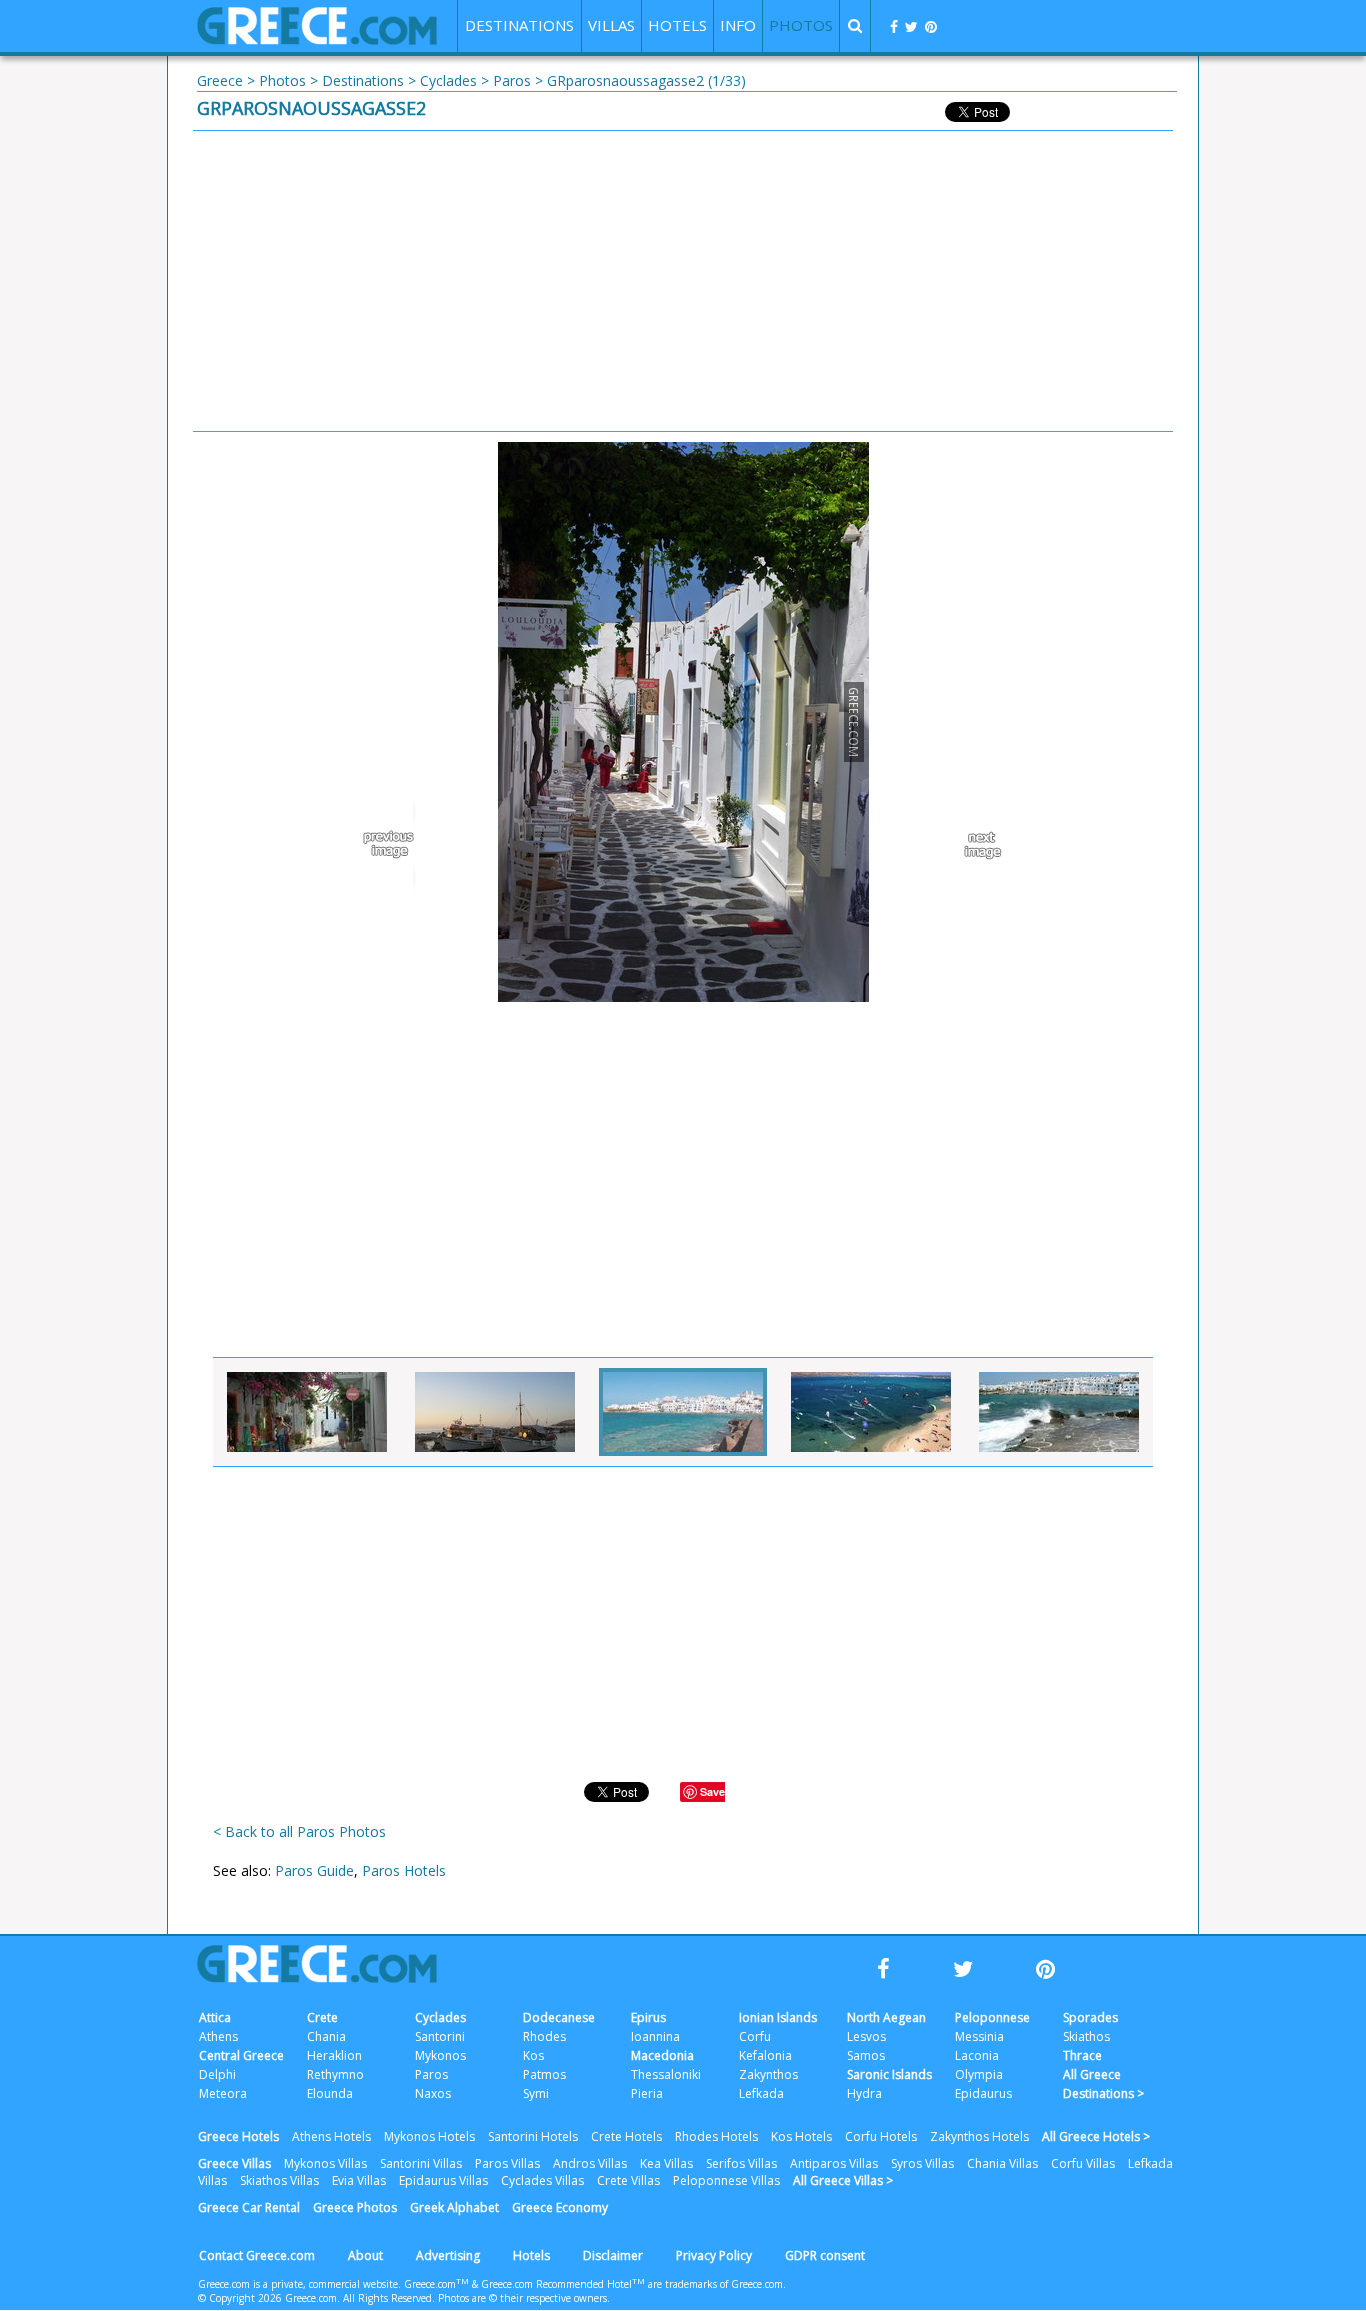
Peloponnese (992, 2017)
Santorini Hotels (533, 2136)
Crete (322, 2017)
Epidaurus (983, 2093)
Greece (220, 80)
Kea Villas (666, 2163)
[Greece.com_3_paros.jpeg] (1059, 1412)
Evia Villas (359, 2180)
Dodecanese (559, 2017)
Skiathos (1086, 2036)
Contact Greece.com (257, 2255)
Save (712, 1791)
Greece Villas (234, 2163)
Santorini (440, 2036)
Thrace (1082, 2055)
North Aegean (886, 2017)
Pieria (647, 2093)
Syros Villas (922, 2163)
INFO (738, 25)
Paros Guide (314, 1870)
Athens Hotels (331, 2136)
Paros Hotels (404, 1870)
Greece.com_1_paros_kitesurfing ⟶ (973, 845)
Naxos (433, 2093)
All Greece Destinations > (1103, 2084)
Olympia (979, 2074)
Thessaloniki (666, 2074)
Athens (218, 2036)
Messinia (979, 2036)
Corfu (755, 2036)
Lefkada (761, 2093)
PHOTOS (801, 25)
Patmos (544, 2074)
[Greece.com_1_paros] (683, 1412)
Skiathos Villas (279, 2180)
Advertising (448, 2255)
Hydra (864, 2093)
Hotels (531, 2255)
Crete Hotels (626, 2136)
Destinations (363, 80)
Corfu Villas (1083, 2163)
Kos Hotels (801, 2136)
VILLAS (611, 25)
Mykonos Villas (325, 2163)
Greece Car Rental (249, 2207)
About (365, 2255)
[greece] (317, 39)
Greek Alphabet (454, 2207)
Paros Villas (507, 2163)
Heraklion (334, 2055)
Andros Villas (590, 2163)
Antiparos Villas (834, 2163)
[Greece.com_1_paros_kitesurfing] (871, 1412)
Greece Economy (560, 2207)
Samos (866, 2055)
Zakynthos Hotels (979, 2136)
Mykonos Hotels (429, 2136)
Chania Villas (1002, 2163)
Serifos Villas (741, 2163)
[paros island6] (495, 1412)
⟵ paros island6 (392, 845)
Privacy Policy (714, 2255)
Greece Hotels (238, 2136)
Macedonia (662, 2055)
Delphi (217, 2074)
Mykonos (440, 2055)
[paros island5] (307, 1412)
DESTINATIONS (519, 25)
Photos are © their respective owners (522, 2298)
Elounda (330, 2093)
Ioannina (655, 2036)
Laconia (977, 2055)
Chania (326, 2036)
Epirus (648, 2017)
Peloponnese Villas (726, 2180)
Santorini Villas (421, 2163)
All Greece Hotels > (1096, 2136)
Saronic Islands (889, 2074)
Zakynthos (768, 2074)
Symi (536, 2093)
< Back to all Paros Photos (299, 1831)
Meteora (223, 2093)
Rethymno (335, 2074)
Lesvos (866, 2036)
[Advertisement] (683, 281)
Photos (282, 80)
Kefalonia (765, 2055)
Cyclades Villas (542, 2180)
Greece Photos (355, 2207)
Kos (533, 2055)
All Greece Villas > (843, 2180)
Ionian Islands (778, 2017)
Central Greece (241, 2055)
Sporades (1090, 2017)
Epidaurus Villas (443, 2180)
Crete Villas (628, 2180)
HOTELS (677, 25)
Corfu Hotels (881, 2136)
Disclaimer (613, 2255)
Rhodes (544, 2036)
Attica (215, 2017)
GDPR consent (825, 2255)
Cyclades (448, 80)
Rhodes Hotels (716, 2136)
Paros (512, 80)
